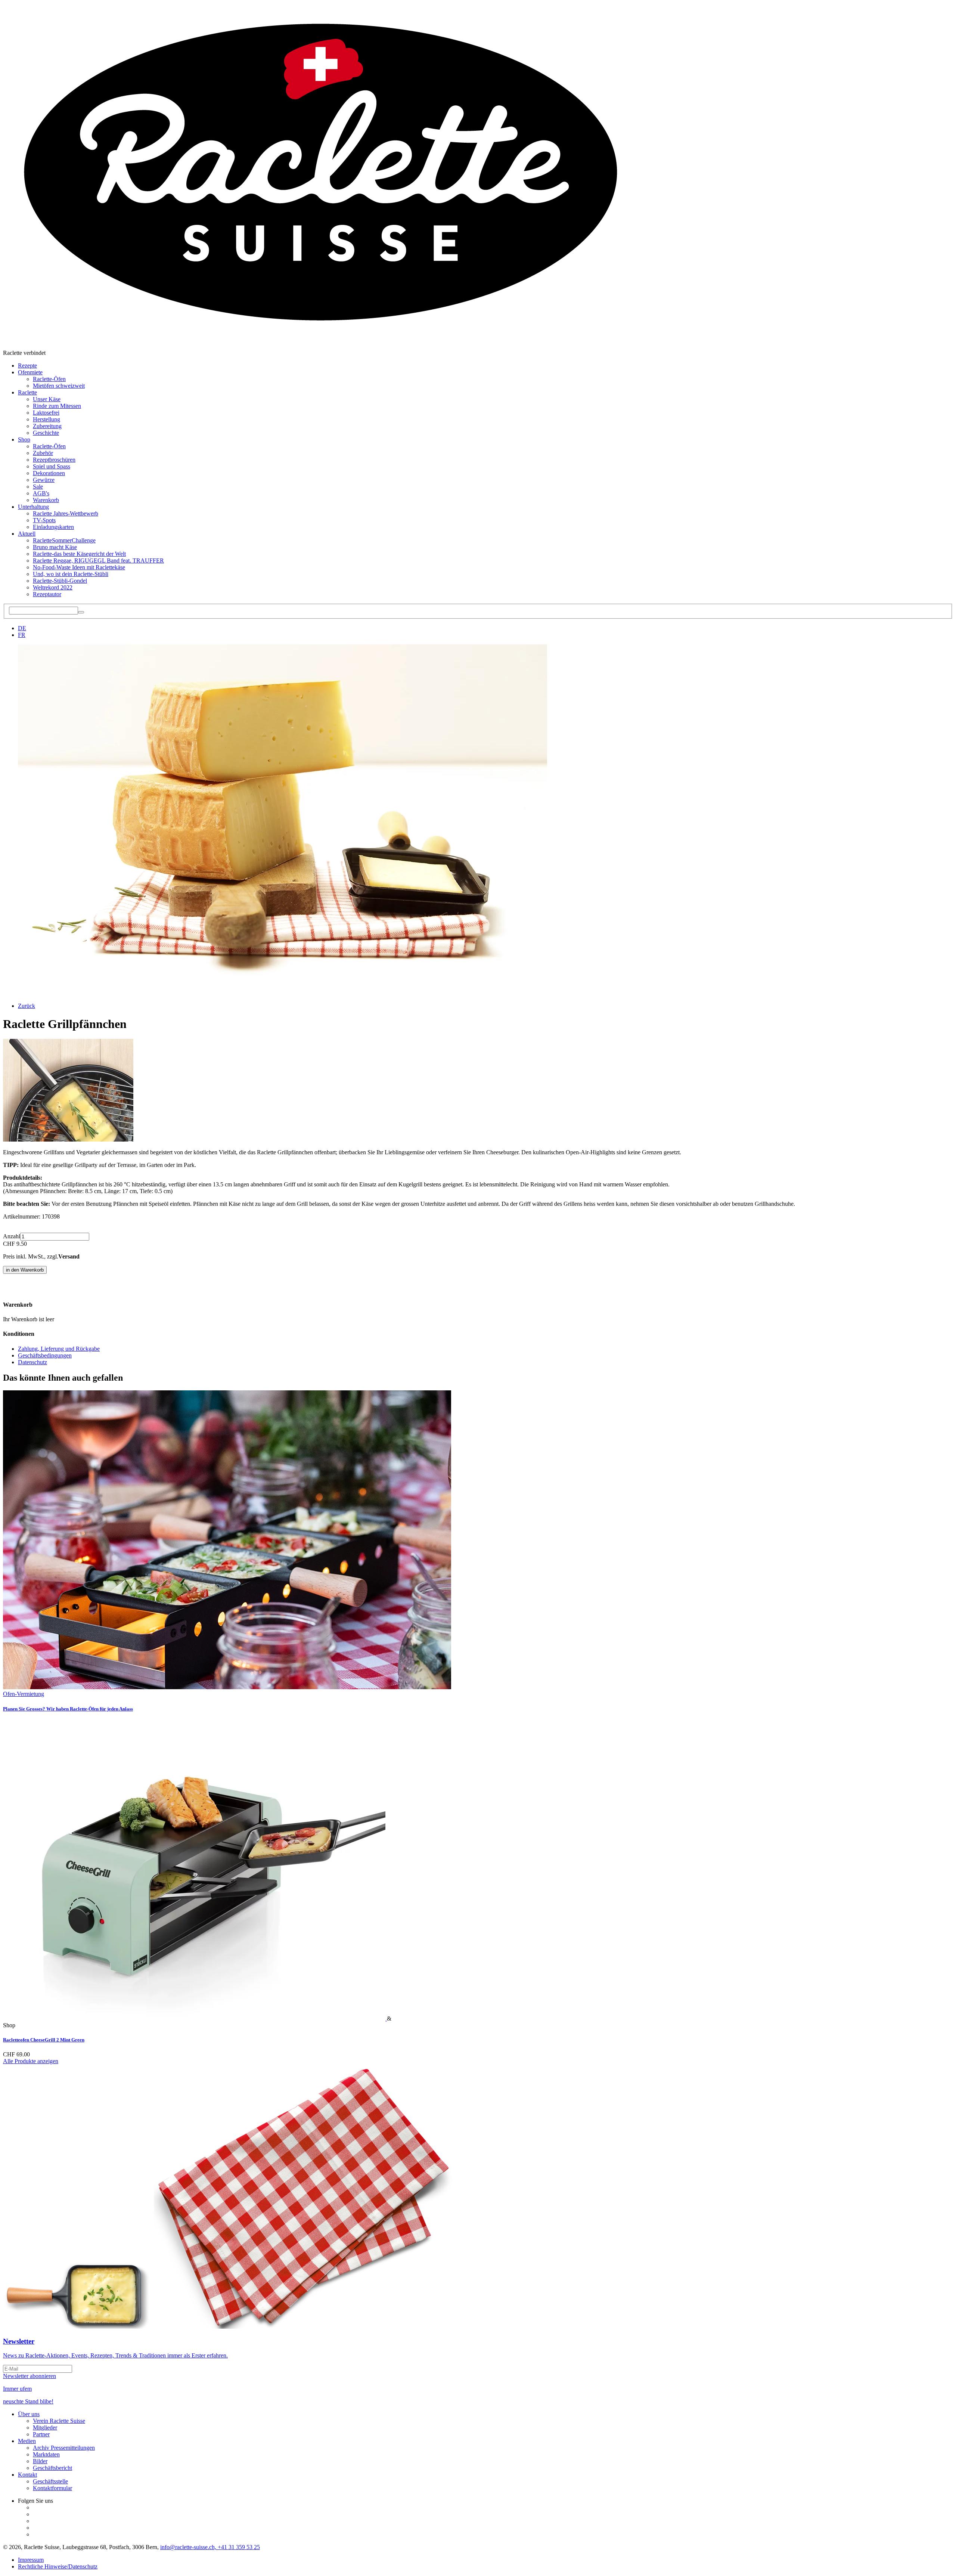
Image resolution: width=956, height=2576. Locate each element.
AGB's (41, 493)
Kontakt (27, 2475)
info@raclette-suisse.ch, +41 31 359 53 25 (210, 2547)
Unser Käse (47, 399)
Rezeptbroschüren (54, 460)
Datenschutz (32, 1362)
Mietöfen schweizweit (59, 386)
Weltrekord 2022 (53, 587)
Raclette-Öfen (49, 379)
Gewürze (44, 480)
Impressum (31, 2560)
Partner (41, 2434)
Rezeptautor (47, 594)
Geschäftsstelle (50, 2481)
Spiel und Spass (52, 466)
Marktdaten (46, 2454)
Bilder (40, 2461)
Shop (24, 439)
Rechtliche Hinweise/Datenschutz (58, 2566)
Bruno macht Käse (55, 547)
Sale (38, 487)
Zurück (27, 1006)
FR (22, 635)
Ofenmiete (30, 372)
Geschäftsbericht (52, 2468)
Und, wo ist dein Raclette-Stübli (71, 574)
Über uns (29, 2414)
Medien (27, 2441)
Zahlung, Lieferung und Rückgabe (59, 1349)
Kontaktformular (52, 2488)
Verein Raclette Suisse (59, 2421)
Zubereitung (47, 426)
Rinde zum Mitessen (57, 406)
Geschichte (46, 433)
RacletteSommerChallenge (64, 540)
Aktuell (27, 534)
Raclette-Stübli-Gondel (60, 581)
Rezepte (27, 366)
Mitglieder (45, 2428)
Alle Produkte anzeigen (31, 2061)
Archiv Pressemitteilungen (64, 2448)
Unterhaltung (33, 507)
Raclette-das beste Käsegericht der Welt (79, 554)
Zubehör (43, 453)
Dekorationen (49, 473)
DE (22, 628)
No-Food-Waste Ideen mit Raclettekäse (79, 567)
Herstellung (46, 419)
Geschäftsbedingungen (45, 1355)
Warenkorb (46, 500)
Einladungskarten (53, 527)
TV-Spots (44, 520)
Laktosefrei (46, 413)
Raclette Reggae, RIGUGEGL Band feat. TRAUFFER (98, 561)
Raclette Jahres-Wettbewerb (66, 513)
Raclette (27, 392)
